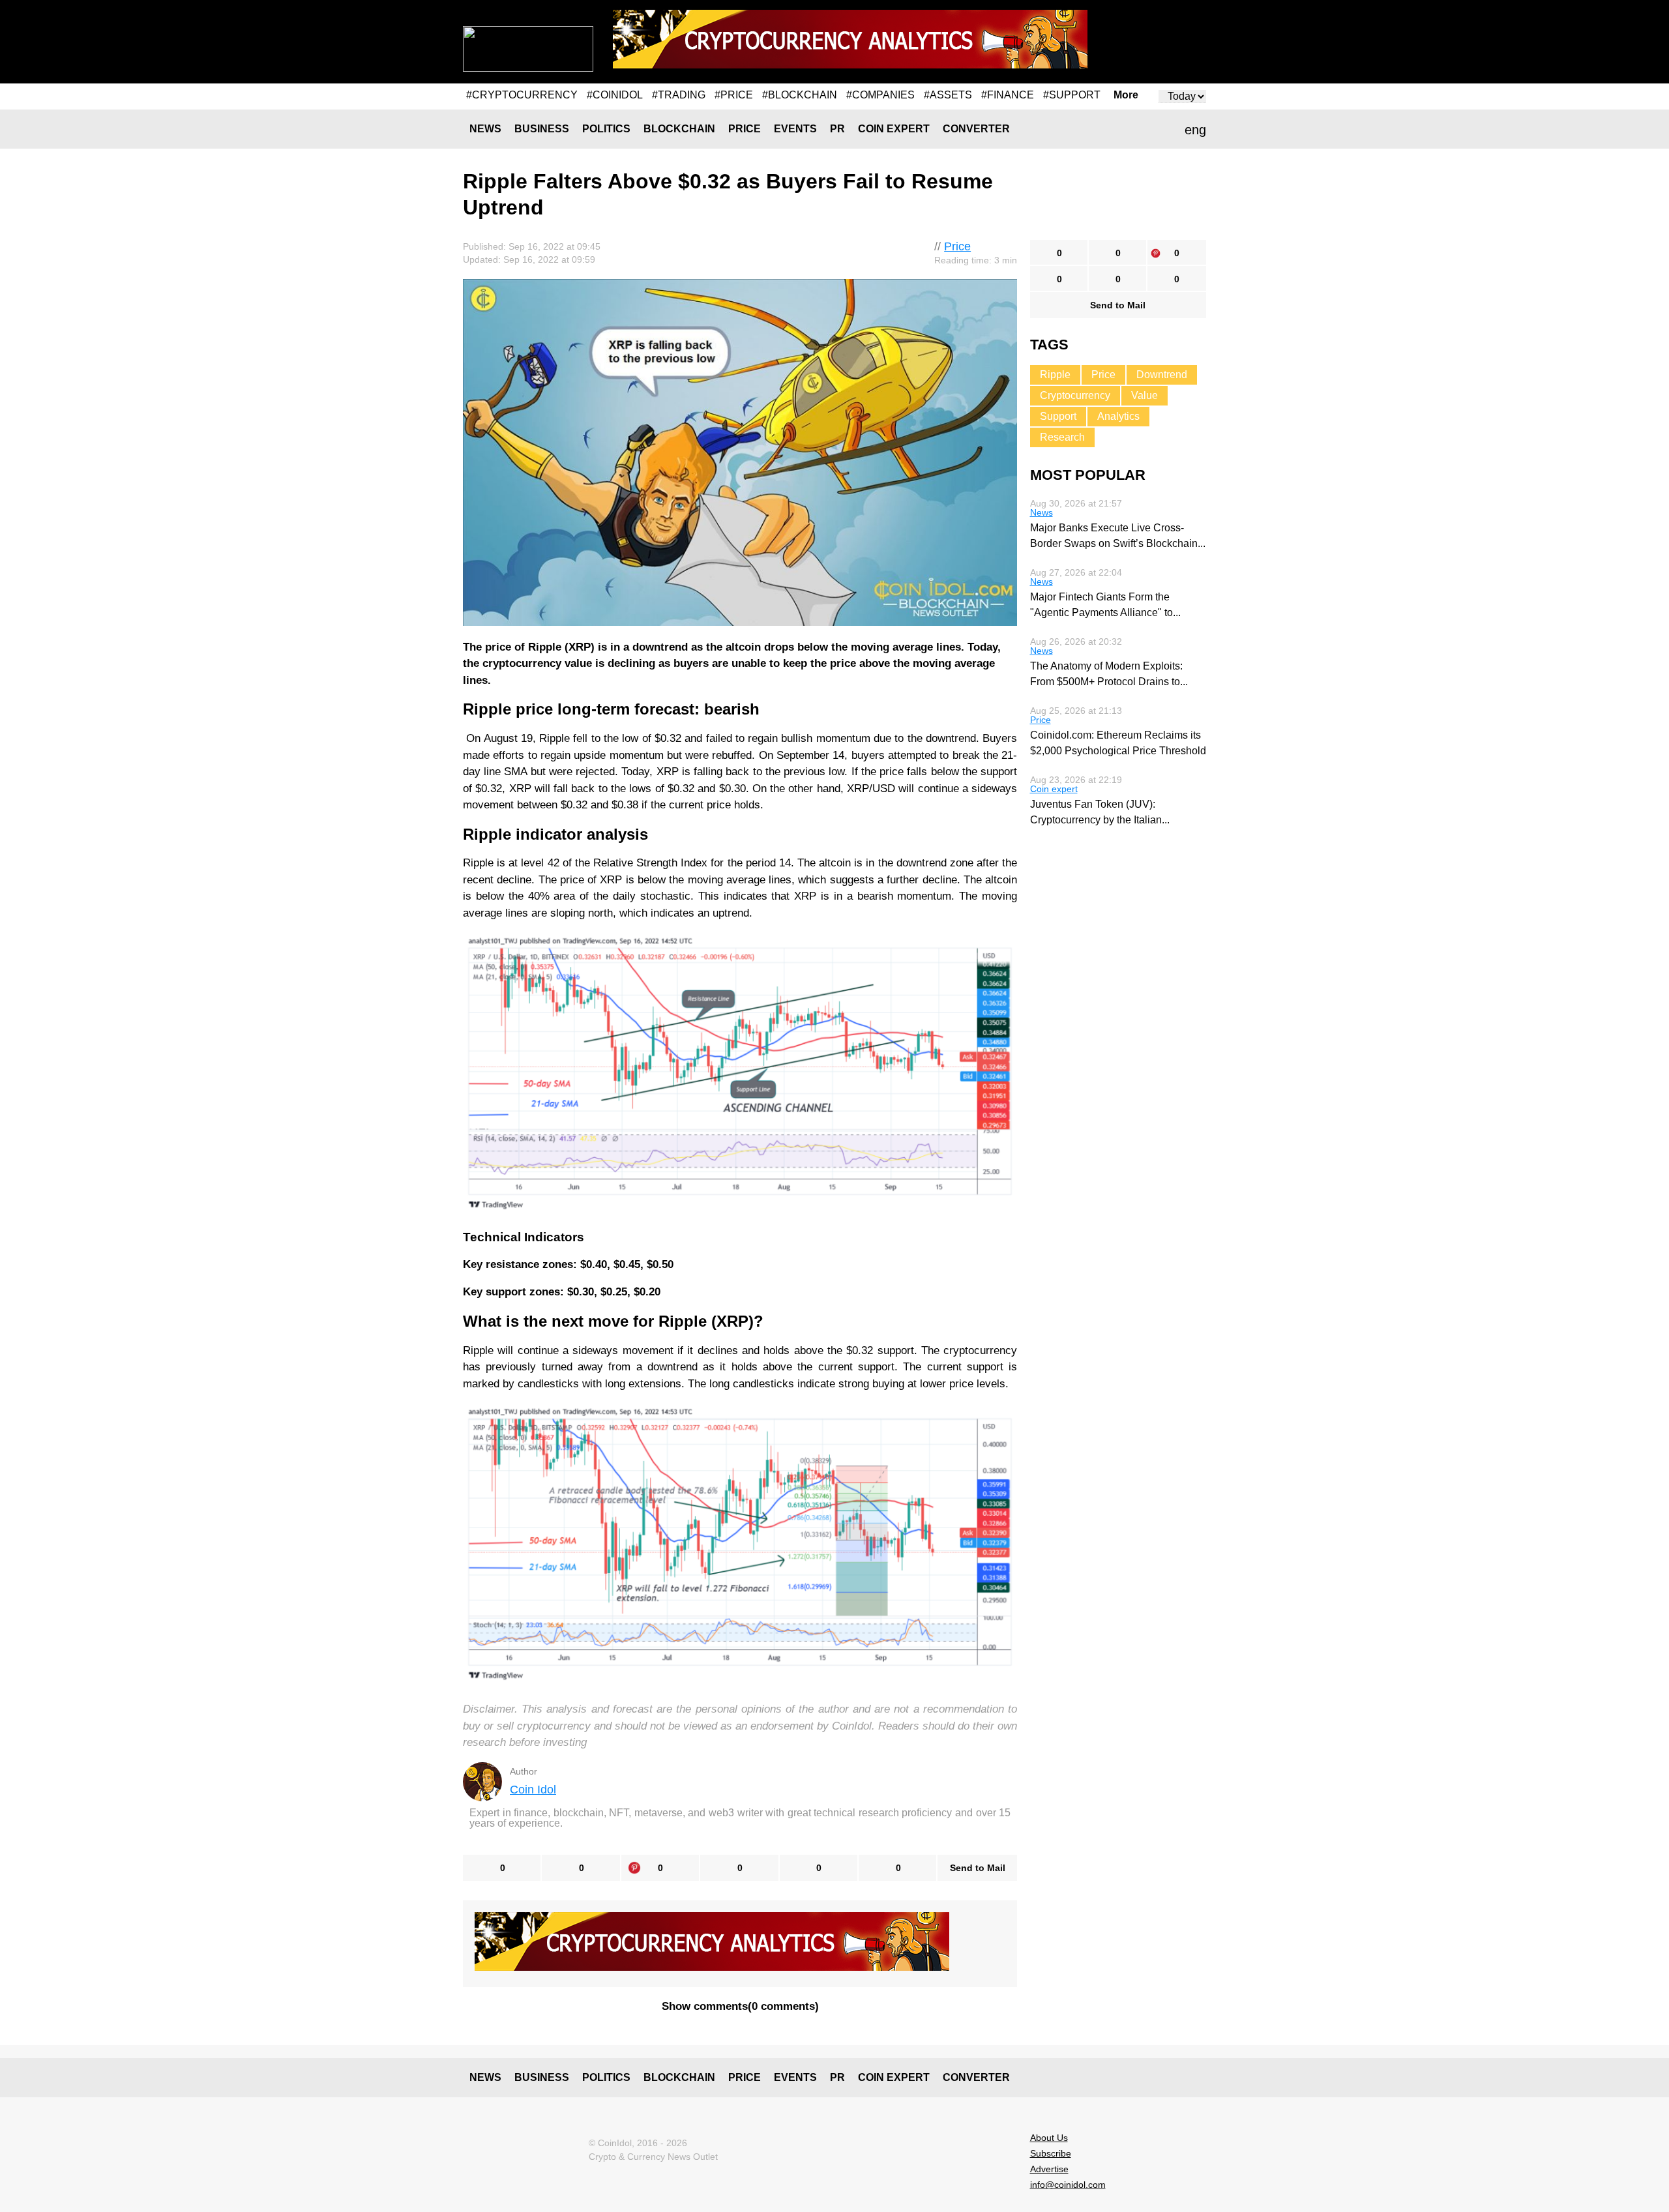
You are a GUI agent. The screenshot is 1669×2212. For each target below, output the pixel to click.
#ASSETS (948, 95)
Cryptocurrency (1075, 395)
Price (745, 129)
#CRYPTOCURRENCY (522, 95)
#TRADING (679, 95)
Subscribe (1051, 2153)
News (485, 129)
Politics (606, 129)
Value (1145, 395)
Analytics (1118, 416)
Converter (976, 129)
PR (837, 129)
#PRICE (734, 95)
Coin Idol (533, 1790)
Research (1062, 437)
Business (542, 129)
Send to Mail (978, 1868)
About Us (1049, 2138)
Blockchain (679, 129)
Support (1058, 416)
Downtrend (1162, 375)
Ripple (1055, 375)
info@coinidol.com (1068, 2185)
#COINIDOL (615, 95)
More (1126, 95)
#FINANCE (1008, 95)
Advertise (1049, 2169)
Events (795, 129)
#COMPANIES (880, 95)
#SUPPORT (1072, 95)
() (740, 2006)
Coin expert (894, 129)
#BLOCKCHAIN (800, 95)
